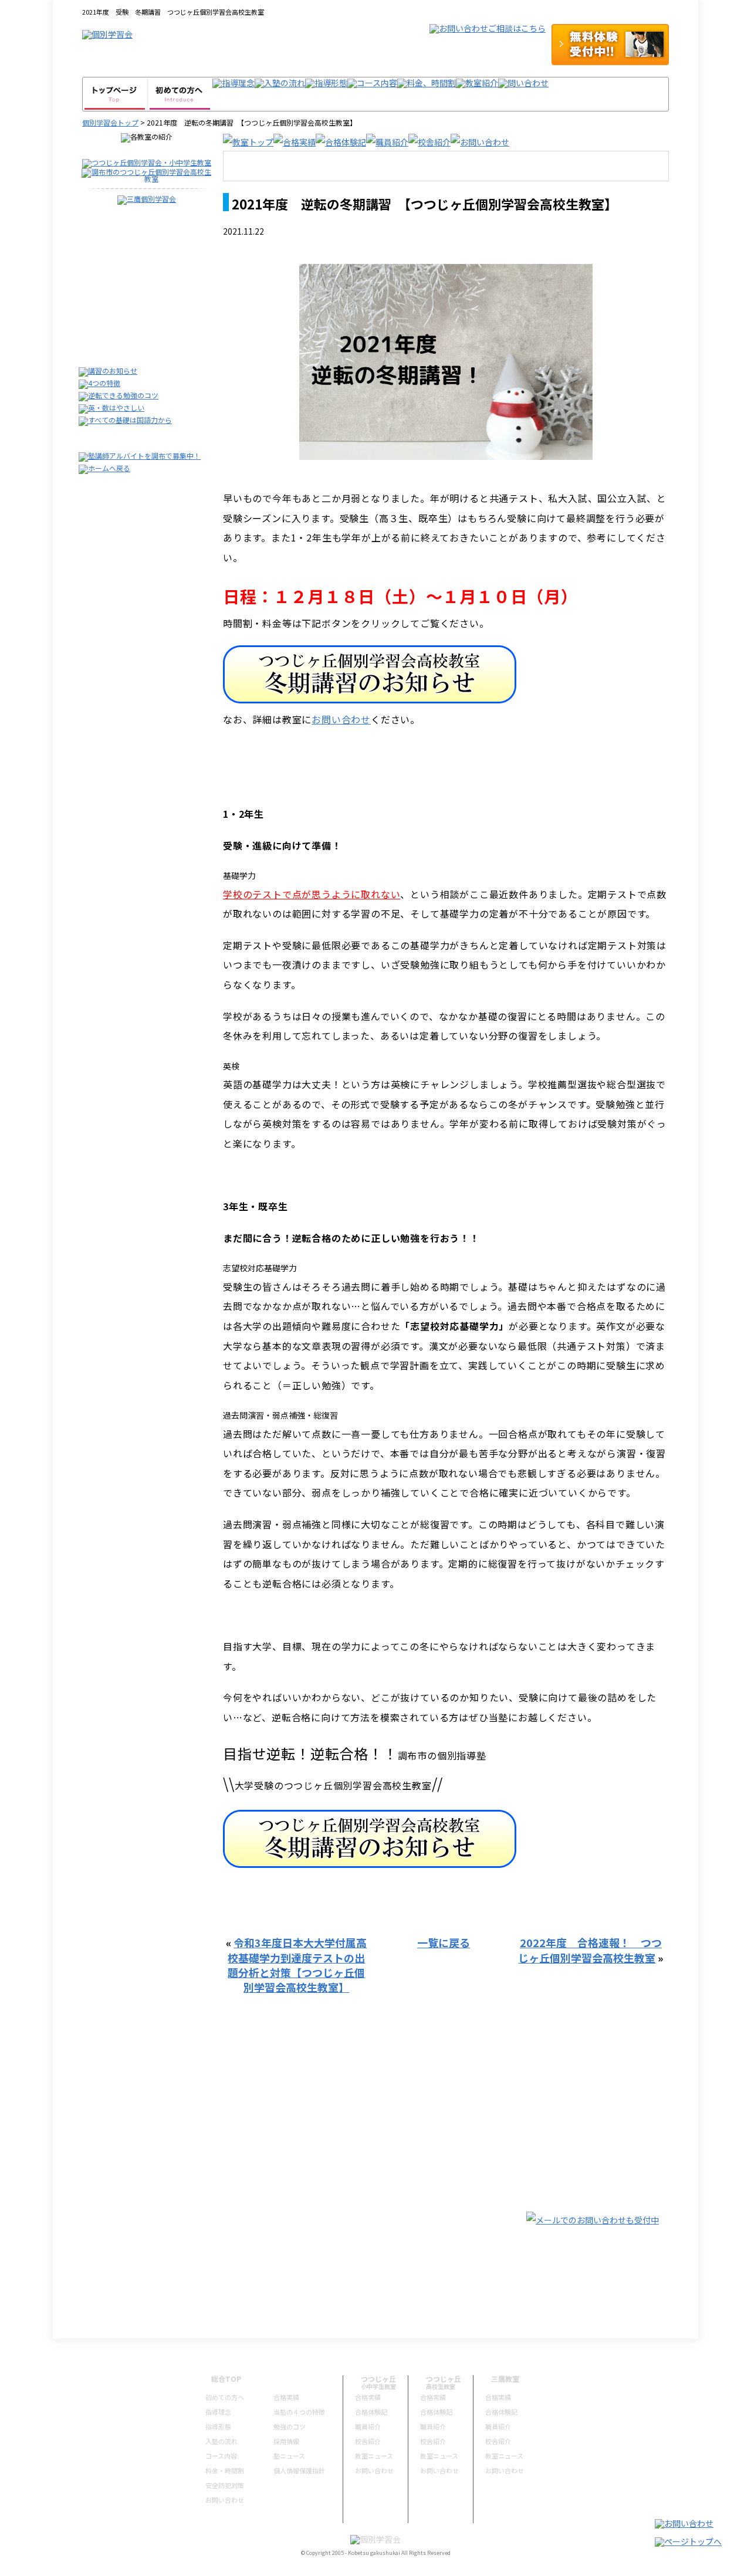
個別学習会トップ (110, 122)
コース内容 (221, 2456)
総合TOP (226, 2379)
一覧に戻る (444, 1942)
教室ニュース (374, 2456)
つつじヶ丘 (378, 2379)
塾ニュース (289, 2456)
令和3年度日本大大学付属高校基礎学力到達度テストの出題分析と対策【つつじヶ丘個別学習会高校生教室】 (297, 1965)
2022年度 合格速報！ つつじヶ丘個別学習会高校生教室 (590, 1950)
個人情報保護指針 (299, 2470)
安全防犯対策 (225, 2485)
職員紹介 (368, 2426)
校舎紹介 (368, 2441)
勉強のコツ (290, 2426)
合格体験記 (371, 2412)
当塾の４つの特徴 (299, 2412)
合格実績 (286, 2397)
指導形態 (218, 2426)
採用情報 (286, 2441)
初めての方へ (225, 2397)
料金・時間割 (225, 2470)
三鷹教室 (505, 2379)
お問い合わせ (341, 719)
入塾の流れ (221, 2441)
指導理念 (218, 2412)
